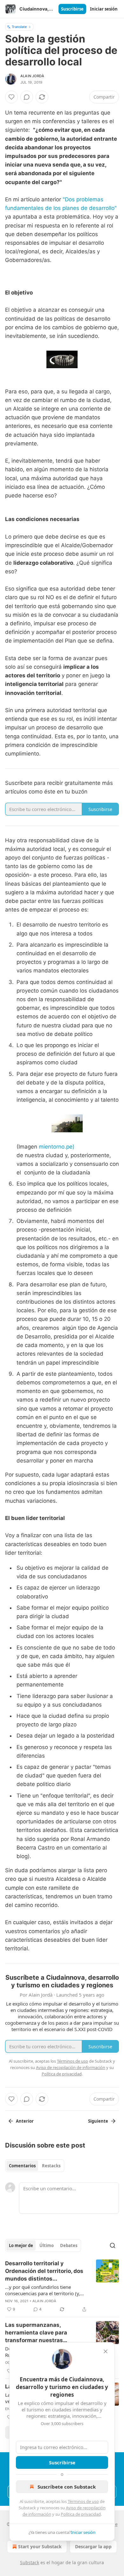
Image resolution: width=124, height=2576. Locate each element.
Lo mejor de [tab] (21, 2245)
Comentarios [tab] (22, 2166)
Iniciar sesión (104, 9)
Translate (19, 27)
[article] (62, 2286)
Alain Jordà (32, 76)
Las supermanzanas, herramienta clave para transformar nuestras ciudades (36, 2333)
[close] (106, 2351)
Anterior (25, 2121)
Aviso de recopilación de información (71, 2067)
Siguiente (98, 2121)
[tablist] (35, 2166)
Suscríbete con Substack (67, 2487)
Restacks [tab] (51, 2166)
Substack (30, 2562)
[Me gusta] (11, 97)
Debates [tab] (69, 2245)
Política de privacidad (81, 2514)
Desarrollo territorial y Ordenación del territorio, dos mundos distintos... (44, 2271)
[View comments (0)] (27, 97)
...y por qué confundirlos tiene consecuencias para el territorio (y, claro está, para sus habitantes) (43, 2290)
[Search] (113, 2245)
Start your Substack (40, 2546)
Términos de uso (83, 2501)
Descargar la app (93, 2546)
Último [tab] (47, 2245)
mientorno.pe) (57, 1147)
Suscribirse (72, 9)
